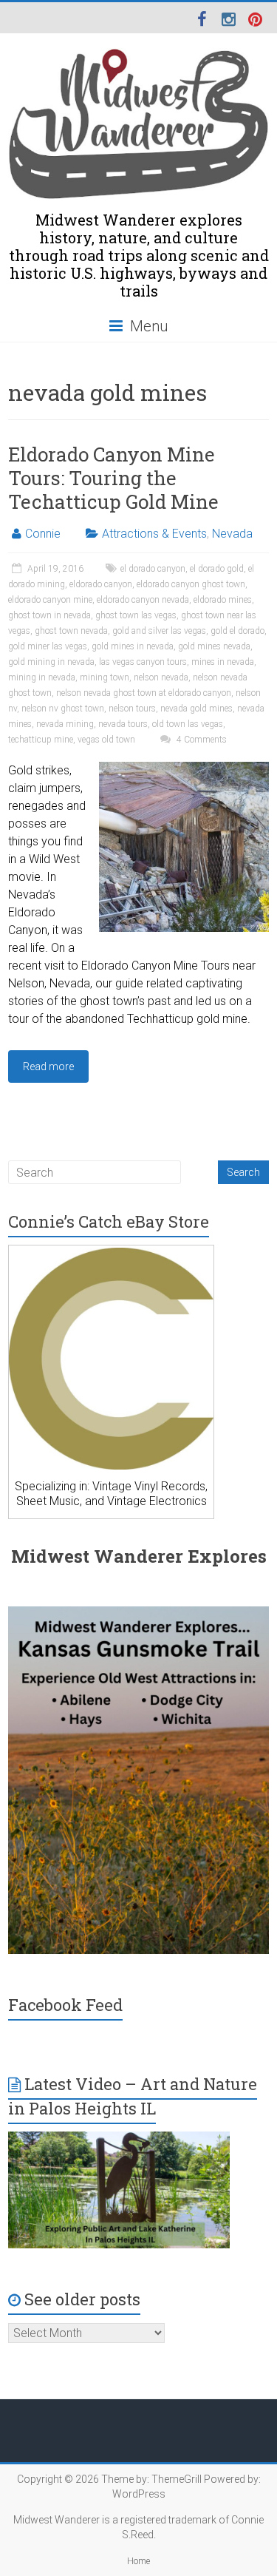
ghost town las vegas (136, 615)
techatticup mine (41, 740)
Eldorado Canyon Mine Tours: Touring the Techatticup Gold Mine (113, 478)
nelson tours (132, 709)
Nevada (232, 534)
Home (138, 2561)
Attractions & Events (154, 534)
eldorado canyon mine (50, 600)
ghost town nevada (71, 631)
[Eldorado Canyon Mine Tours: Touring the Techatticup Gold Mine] (184, 769)
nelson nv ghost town (63, 709)
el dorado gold (217, 569)
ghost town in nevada (49, 615)
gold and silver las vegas (159, 631)
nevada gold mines (196, 709)
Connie (43, 534)
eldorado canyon (101, 584)
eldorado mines (223, 600)
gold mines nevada (214, 646)
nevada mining (65, 724)
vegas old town (106, 740)
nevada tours (123, 724)
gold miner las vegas (48, 646)
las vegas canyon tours (143, 662)
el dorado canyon (153, 569)
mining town (105, 677)
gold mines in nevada (133, 646)
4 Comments (201, 740)
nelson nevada (161, 677)
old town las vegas (188, 724)
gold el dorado (237, 631)
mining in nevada (42, 677)
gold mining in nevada (51, 662)
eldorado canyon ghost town (191, 584)
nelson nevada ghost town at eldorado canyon (144, 693)
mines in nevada (223, 662)
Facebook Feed (65, 2005)
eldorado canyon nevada (143, 600)
